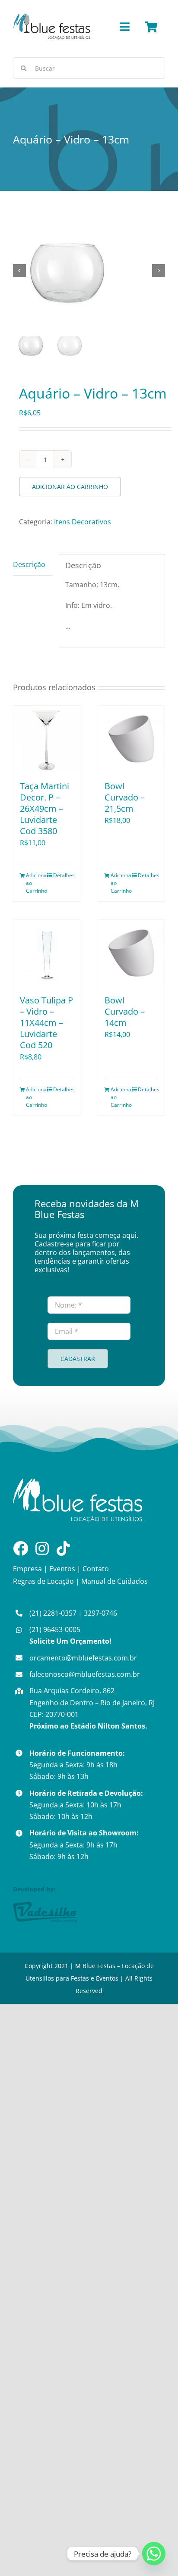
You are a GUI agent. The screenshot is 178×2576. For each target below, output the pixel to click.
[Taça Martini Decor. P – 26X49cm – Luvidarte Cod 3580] (47, 739)
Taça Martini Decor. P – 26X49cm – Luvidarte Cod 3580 (44, 808)
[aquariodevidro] (89, 271)
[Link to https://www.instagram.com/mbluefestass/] (42, 1548)
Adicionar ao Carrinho (70, 487)
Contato (96, 1569)
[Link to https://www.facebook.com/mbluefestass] (21, 1548)
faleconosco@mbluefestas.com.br (85, 1674)
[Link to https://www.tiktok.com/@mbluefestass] (63, 1548)
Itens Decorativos (83, 522)
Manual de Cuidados (114, 1581)
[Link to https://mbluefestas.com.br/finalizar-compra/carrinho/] (151, 27)
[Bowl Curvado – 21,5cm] (131, 739)
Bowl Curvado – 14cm (125, 1011)
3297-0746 (100, 1613)
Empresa (27, 1569)
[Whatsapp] (154, 2554)
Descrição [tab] (29, 564)
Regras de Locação (43, 1581)
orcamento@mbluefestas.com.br (83, 1658)
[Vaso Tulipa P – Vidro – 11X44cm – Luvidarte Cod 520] (47, 953)
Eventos (62, 1569)
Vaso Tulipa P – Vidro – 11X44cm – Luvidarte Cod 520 (46, 1023)
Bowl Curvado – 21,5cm (125, 797)
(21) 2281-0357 (53, 1613)
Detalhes (63, 875)
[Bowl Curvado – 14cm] (131, 953)
